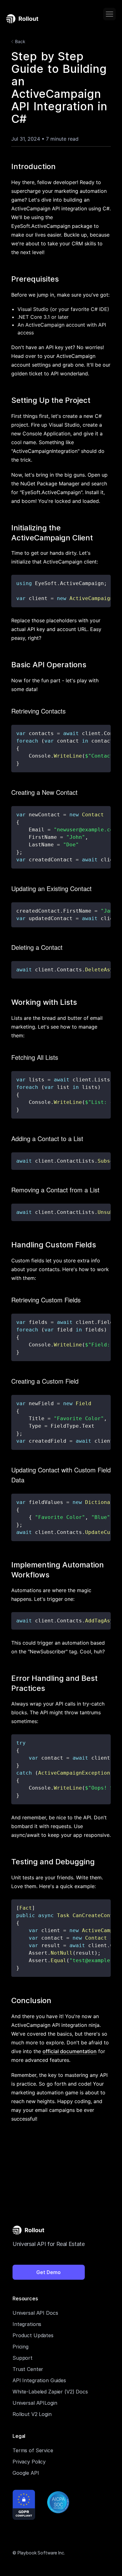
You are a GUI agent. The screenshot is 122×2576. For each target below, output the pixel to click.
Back (20, 41)
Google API (26, 2473)
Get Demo (48, 2272)
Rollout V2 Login (32, 2414)
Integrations (27, 2324)
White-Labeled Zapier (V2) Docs (50, 2392)
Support (23, 2358)
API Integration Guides (39, 2380)
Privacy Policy (29, 2462)
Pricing (20, 2347)
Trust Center (28, 2369)
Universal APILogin (35, 2403)
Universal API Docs (35, 2313)
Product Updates (33, 2335)
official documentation (70, 2051)
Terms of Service (33, 2450)
